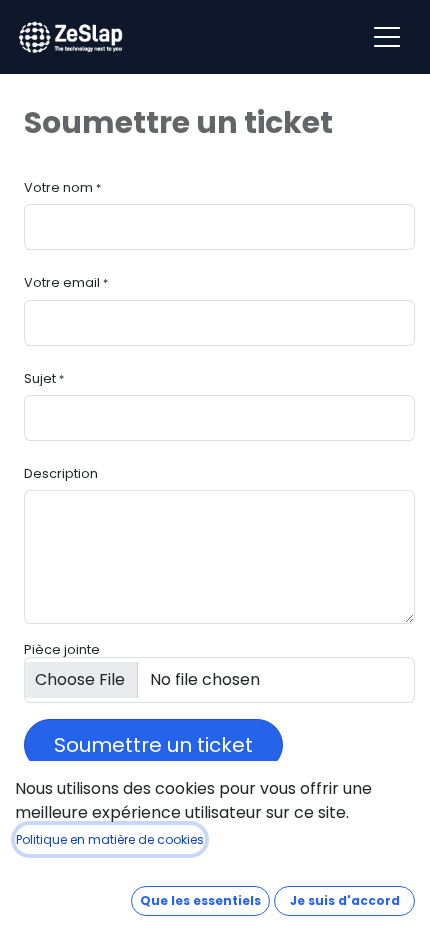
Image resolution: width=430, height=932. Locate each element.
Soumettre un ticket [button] (153, 745)
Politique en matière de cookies (110, 839)
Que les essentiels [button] (200, 900)
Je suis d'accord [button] (345, 900)
